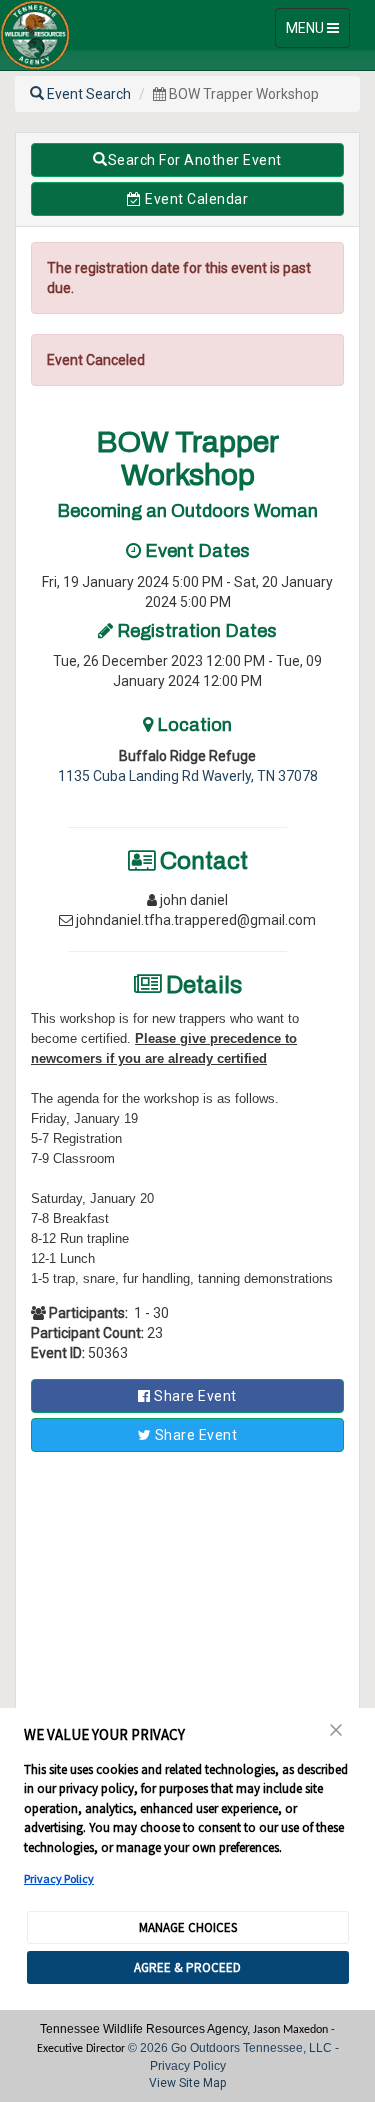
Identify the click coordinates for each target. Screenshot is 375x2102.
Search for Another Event (195, 160)
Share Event (194, 1396)
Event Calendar (195, 199)
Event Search (87, 94)
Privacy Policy (59, 1878)
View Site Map (187, 2083)
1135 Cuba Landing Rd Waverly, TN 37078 (188, 776)
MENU (317, 33)
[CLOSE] (337, 1730)
